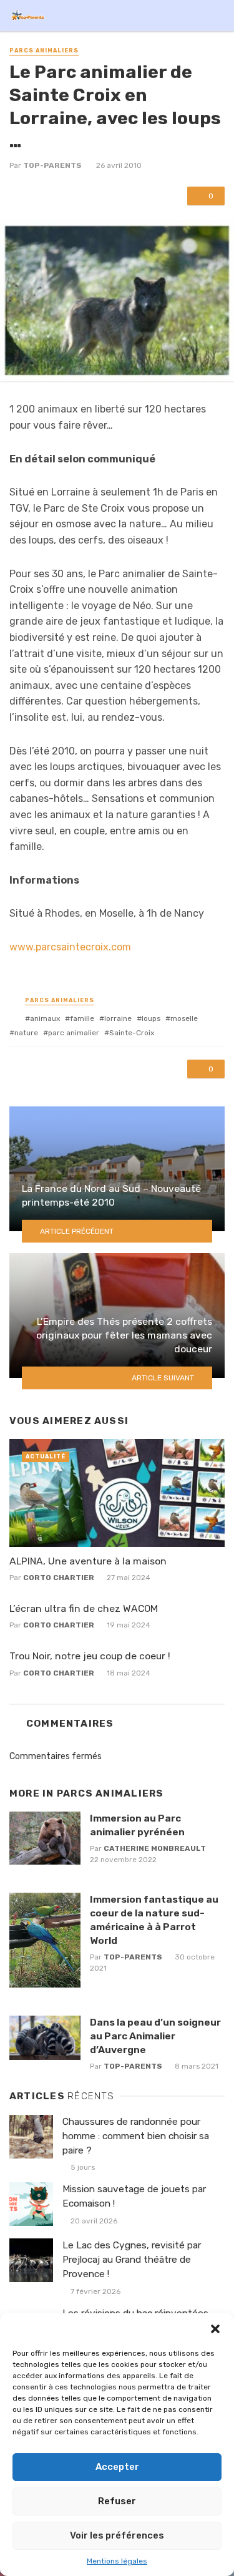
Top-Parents (52, 165)
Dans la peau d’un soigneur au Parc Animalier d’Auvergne (155, 2036)
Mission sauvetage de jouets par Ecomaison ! (134, 2196)
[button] (215, 2329)
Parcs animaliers (44, 51)
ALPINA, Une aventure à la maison (88, 1561)
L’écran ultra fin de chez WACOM (84, 1608)
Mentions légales (117, 2561)
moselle (184, 1018)
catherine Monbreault (155, 1848)
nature (26, 1033)
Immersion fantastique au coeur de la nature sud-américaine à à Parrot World (154, 1920)
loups (151, 1018)
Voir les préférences (117, 2535)
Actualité (46, 1456)
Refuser (117, 2501)
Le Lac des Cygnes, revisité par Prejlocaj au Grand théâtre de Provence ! (132, 2260)
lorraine (118, 1018)
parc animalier (74, 1033)
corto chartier (59, 1578)
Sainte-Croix (132, 1033)
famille (82, 1018)
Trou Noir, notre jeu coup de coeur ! (90, 1656)
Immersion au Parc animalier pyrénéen (137, 1825)
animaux (45, 1018)
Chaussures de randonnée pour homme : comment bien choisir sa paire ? (136, 2136)
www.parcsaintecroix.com (70, 947)
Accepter (117, 2467)
